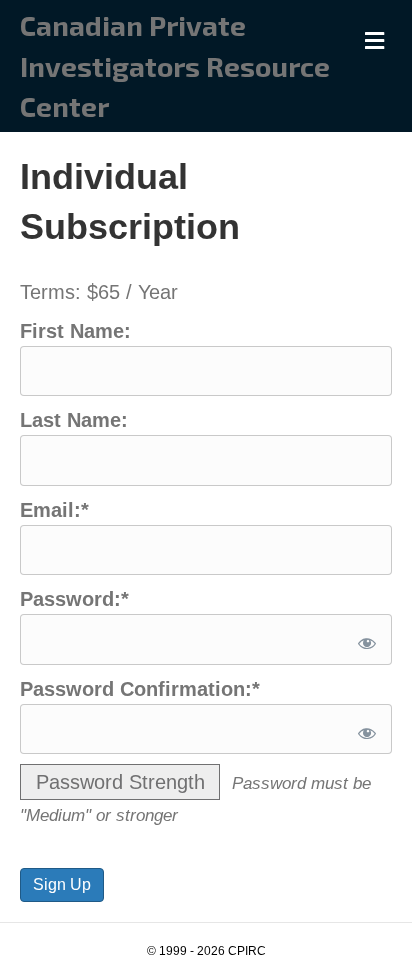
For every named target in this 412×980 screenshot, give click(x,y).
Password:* (74, 599)
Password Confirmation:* (140, 689)
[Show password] (363, 639)
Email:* (54, 510)
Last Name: (74, 420)
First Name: (75, 331)
